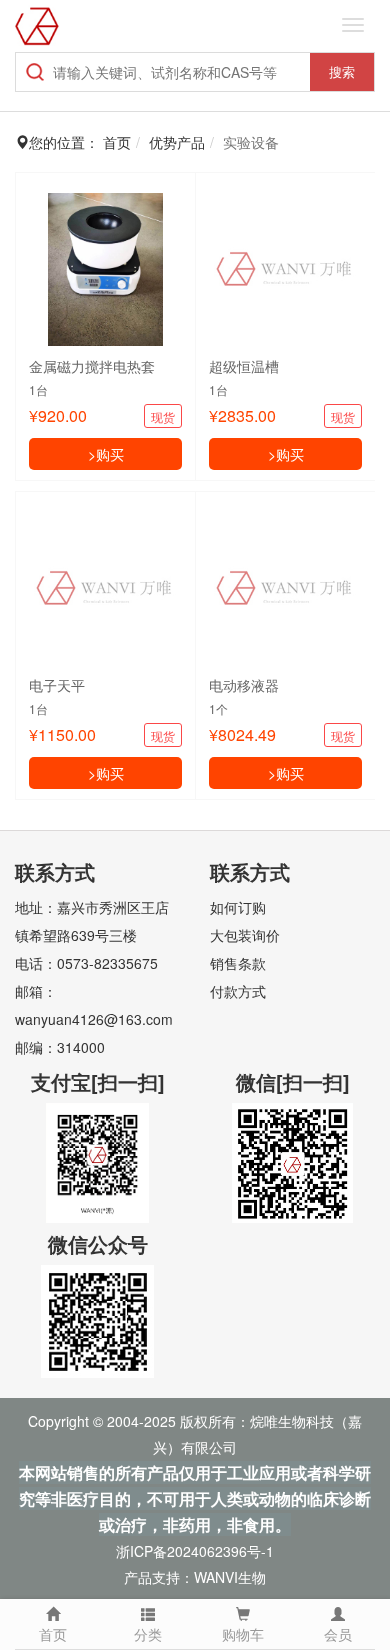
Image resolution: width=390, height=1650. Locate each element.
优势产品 (177, 142)
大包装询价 (245, 935)
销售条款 (238, 963)
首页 (53, 1634)
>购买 (106, 454)
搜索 (342, 71)
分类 (148, 1634)
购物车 (243, 1634)
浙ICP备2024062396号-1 (195, 1551)
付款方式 (238, 991)
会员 (338, 1634)
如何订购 (238, 907)
